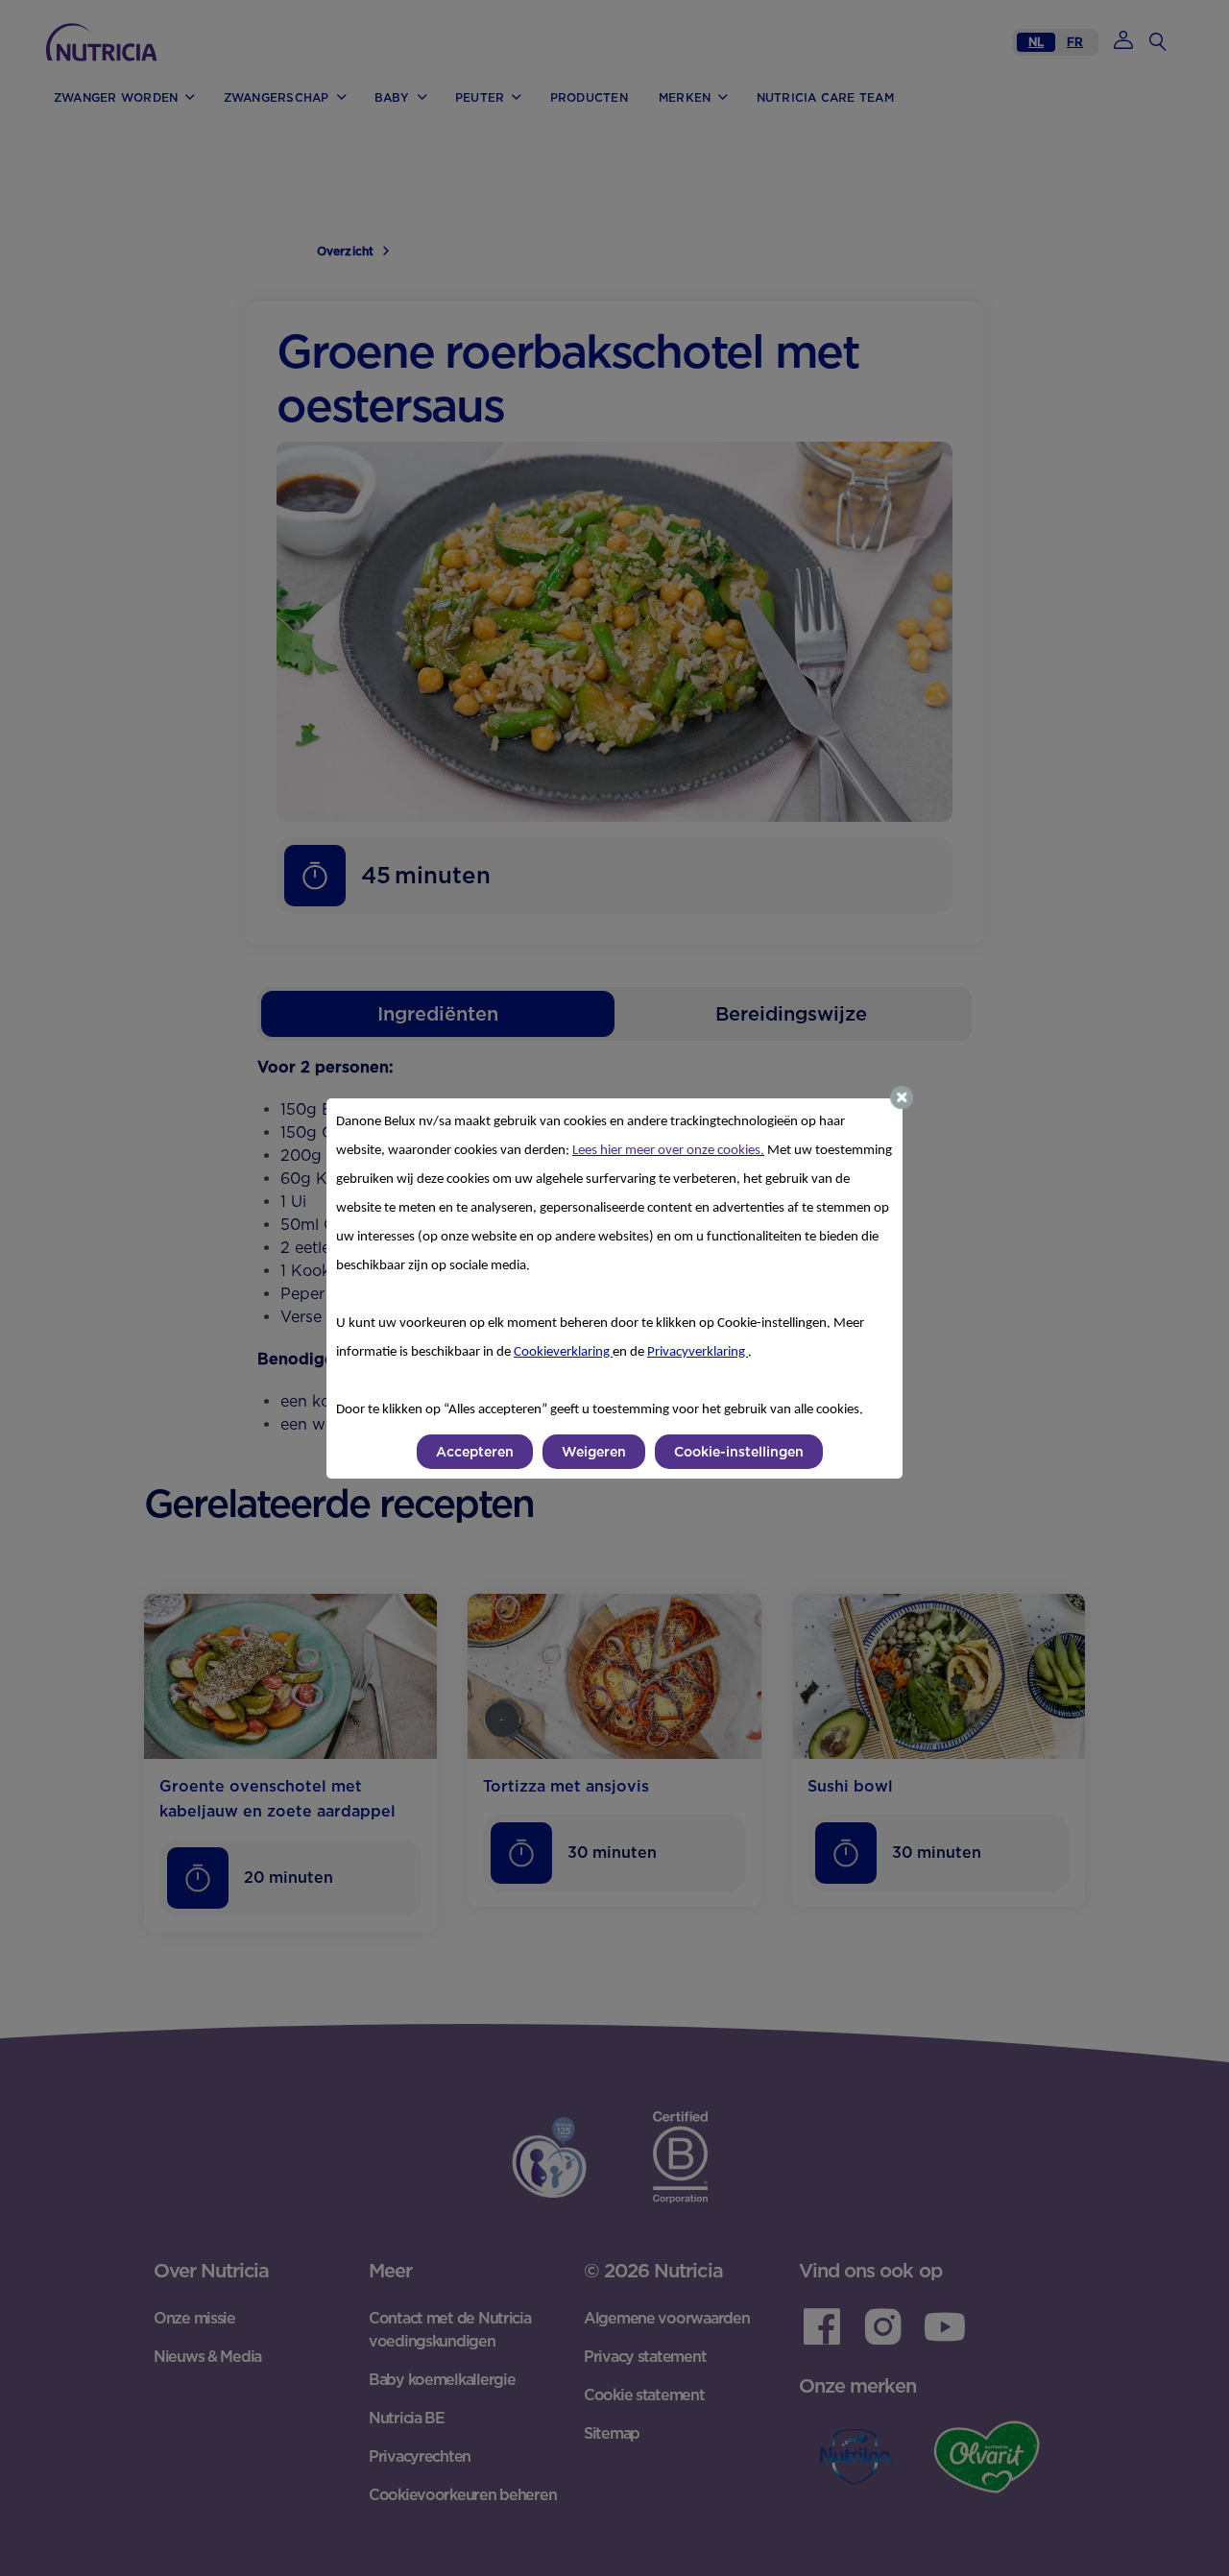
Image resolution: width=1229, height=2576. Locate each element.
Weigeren (594, 1452)
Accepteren (475, 1452)
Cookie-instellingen (739, 1452)
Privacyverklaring (698, 1352)
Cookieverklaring (563, 1352)
